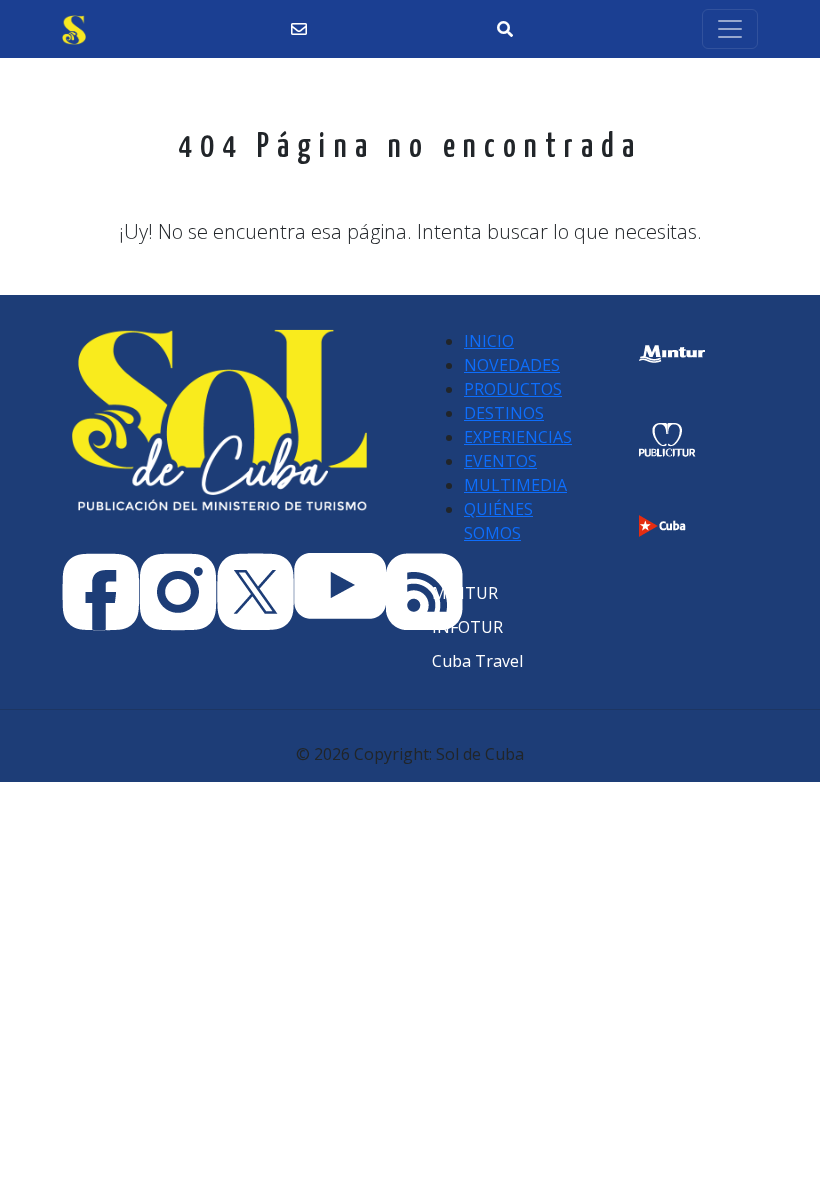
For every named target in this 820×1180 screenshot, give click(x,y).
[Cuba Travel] (477, 661)
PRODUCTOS (513, 389)
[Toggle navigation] (730, 29)
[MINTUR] (465, 593)
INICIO (489, 341)
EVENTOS (500, 461)
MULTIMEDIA (515, 485)
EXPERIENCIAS (518, 437)
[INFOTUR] (467, 627)
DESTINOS (504, 413)
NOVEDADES (512, 365)
